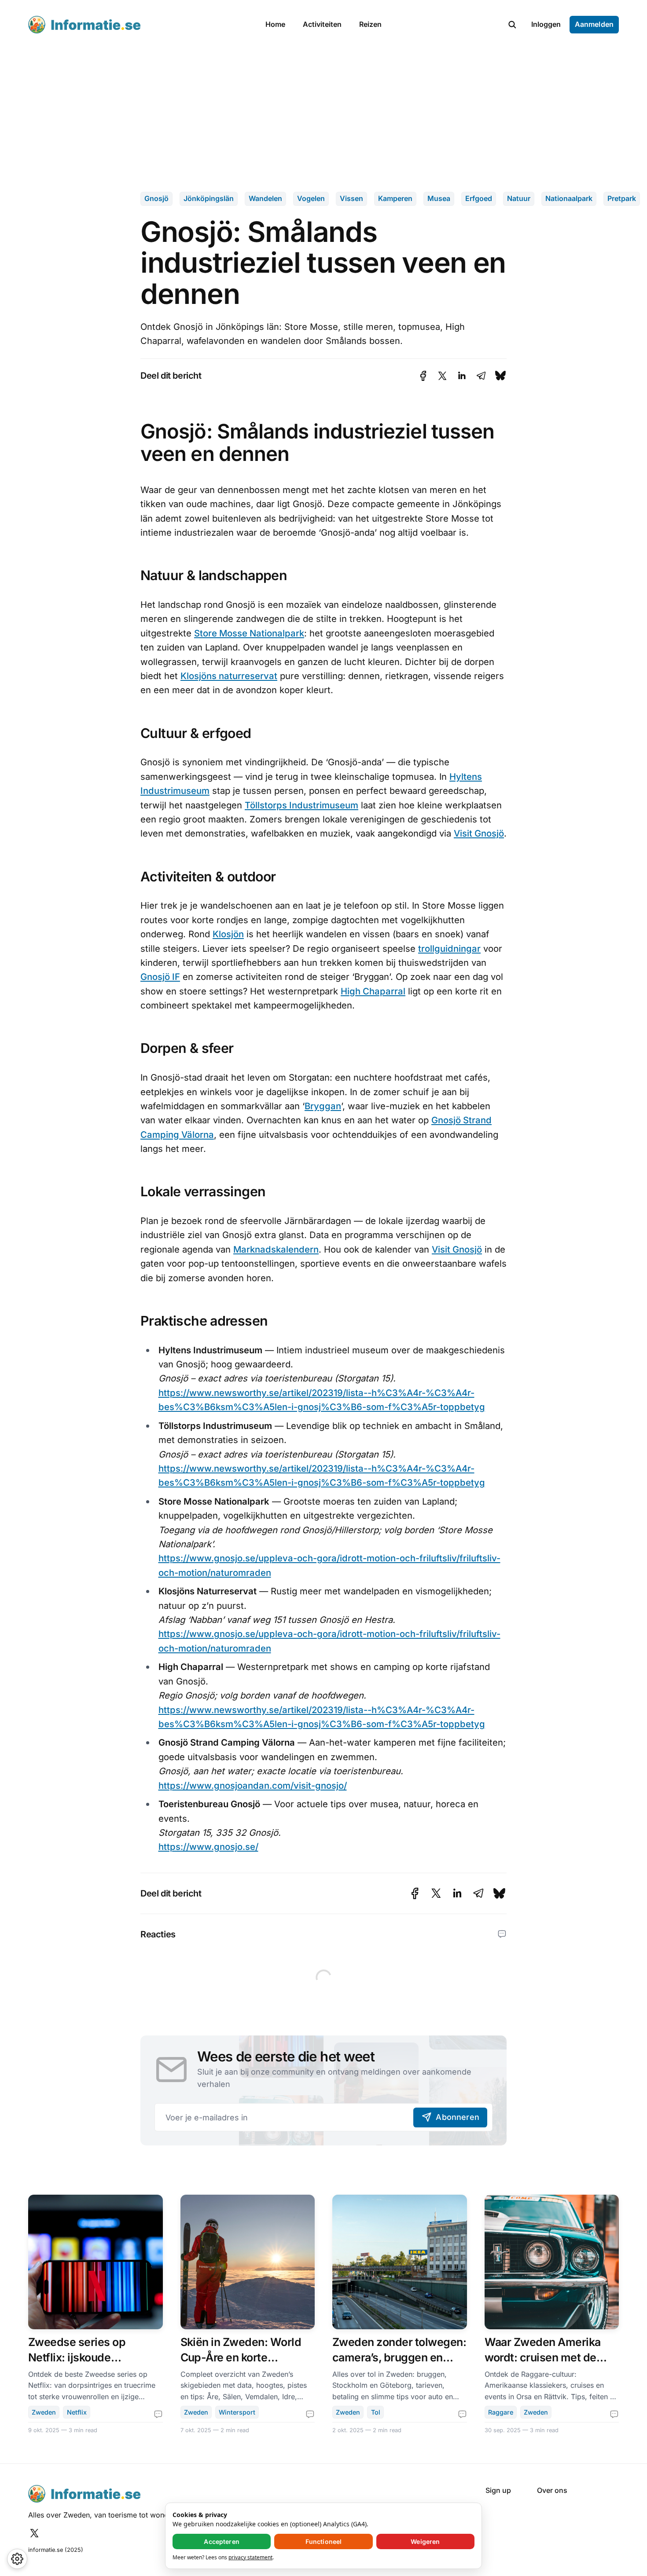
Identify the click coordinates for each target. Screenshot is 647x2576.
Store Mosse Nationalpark (249, 633)
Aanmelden (594, 24)
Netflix (77, 2412)
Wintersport (237, 2412)
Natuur (519, 198)
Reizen (370, 24)
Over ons (552, 2490)
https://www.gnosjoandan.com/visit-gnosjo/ (253, 1785)
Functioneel (324, 2541)
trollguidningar (449, 948)
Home (275, 24)
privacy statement (250, 2557)
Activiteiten (322, 24)
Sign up (498, 2490)
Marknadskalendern (276, 1249)
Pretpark (622, 198)
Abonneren (458, 2117)
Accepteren (221, 2541)
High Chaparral (373, 991)
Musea (439, 198)
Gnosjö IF (160, 977)
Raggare (501, 2412)
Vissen (351, 198)
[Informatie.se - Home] (137, 25)
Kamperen (395, 198)
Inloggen (546, 24)
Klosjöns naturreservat (229, 676)
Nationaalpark (569, 198)
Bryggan (323, 1106)
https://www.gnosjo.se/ (208, 1847)
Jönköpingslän (209, 198)
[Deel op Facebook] (423, 376)
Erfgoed (479, 198)
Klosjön (228, 934)
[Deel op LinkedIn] (462, 376)
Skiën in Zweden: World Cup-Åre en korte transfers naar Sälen (241, 2357)
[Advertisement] (323, 115)
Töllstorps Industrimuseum (301, 805)
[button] (512, 25)
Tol (376, 2412)
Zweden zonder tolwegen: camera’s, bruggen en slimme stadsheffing (399, 2357)
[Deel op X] (442, 376)
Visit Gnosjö (479, 833)
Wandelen (265, 198)
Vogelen (311, 198)
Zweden (44, 2412)
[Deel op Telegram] (481, 376)
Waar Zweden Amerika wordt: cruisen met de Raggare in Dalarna (543, 2357)
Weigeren (425, 2541)
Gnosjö (156, 198)
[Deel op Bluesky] (500, 376)
